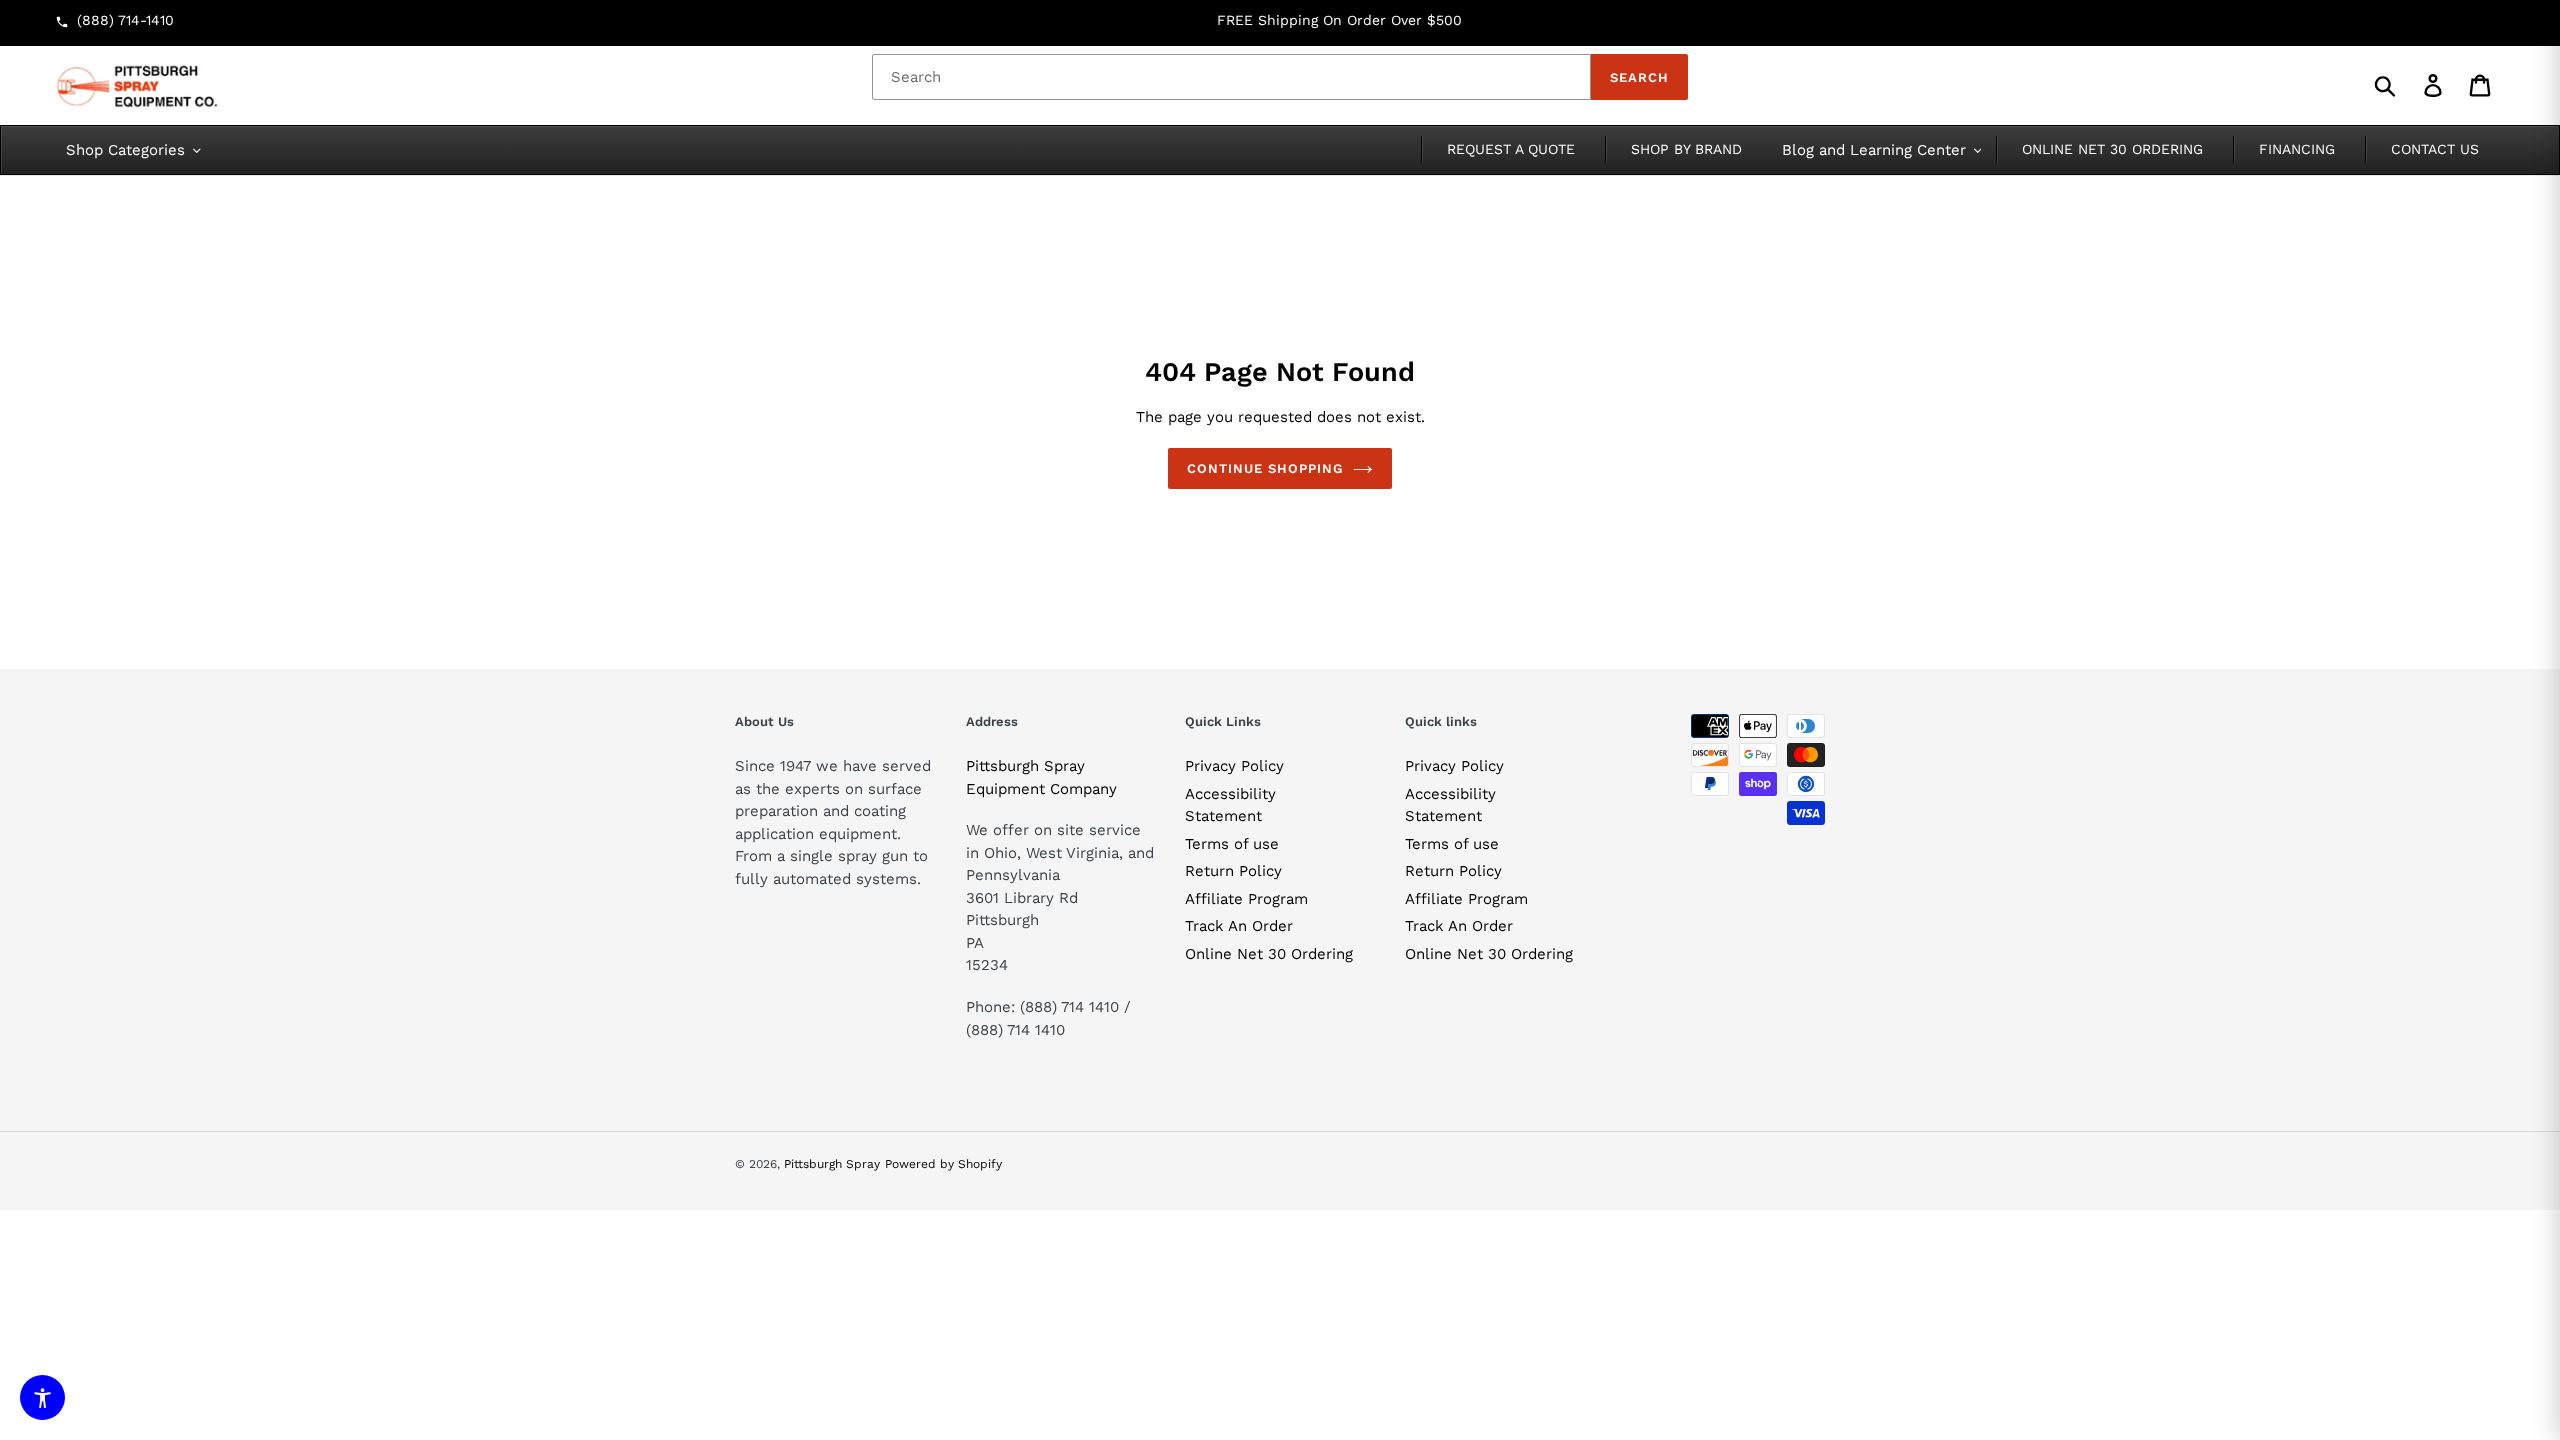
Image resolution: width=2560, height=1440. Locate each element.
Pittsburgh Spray (832, 1164)
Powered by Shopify (943, 1164)
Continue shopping (1265, 468)
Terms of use (1232, 844)
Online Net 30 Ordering (1269, 954)
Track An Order (1239, 926)
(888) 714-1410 (125, 20)
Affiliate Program (1246, 899)
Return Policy (1233, 871)
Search (1639, 77)
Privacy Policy (1234, 766)
